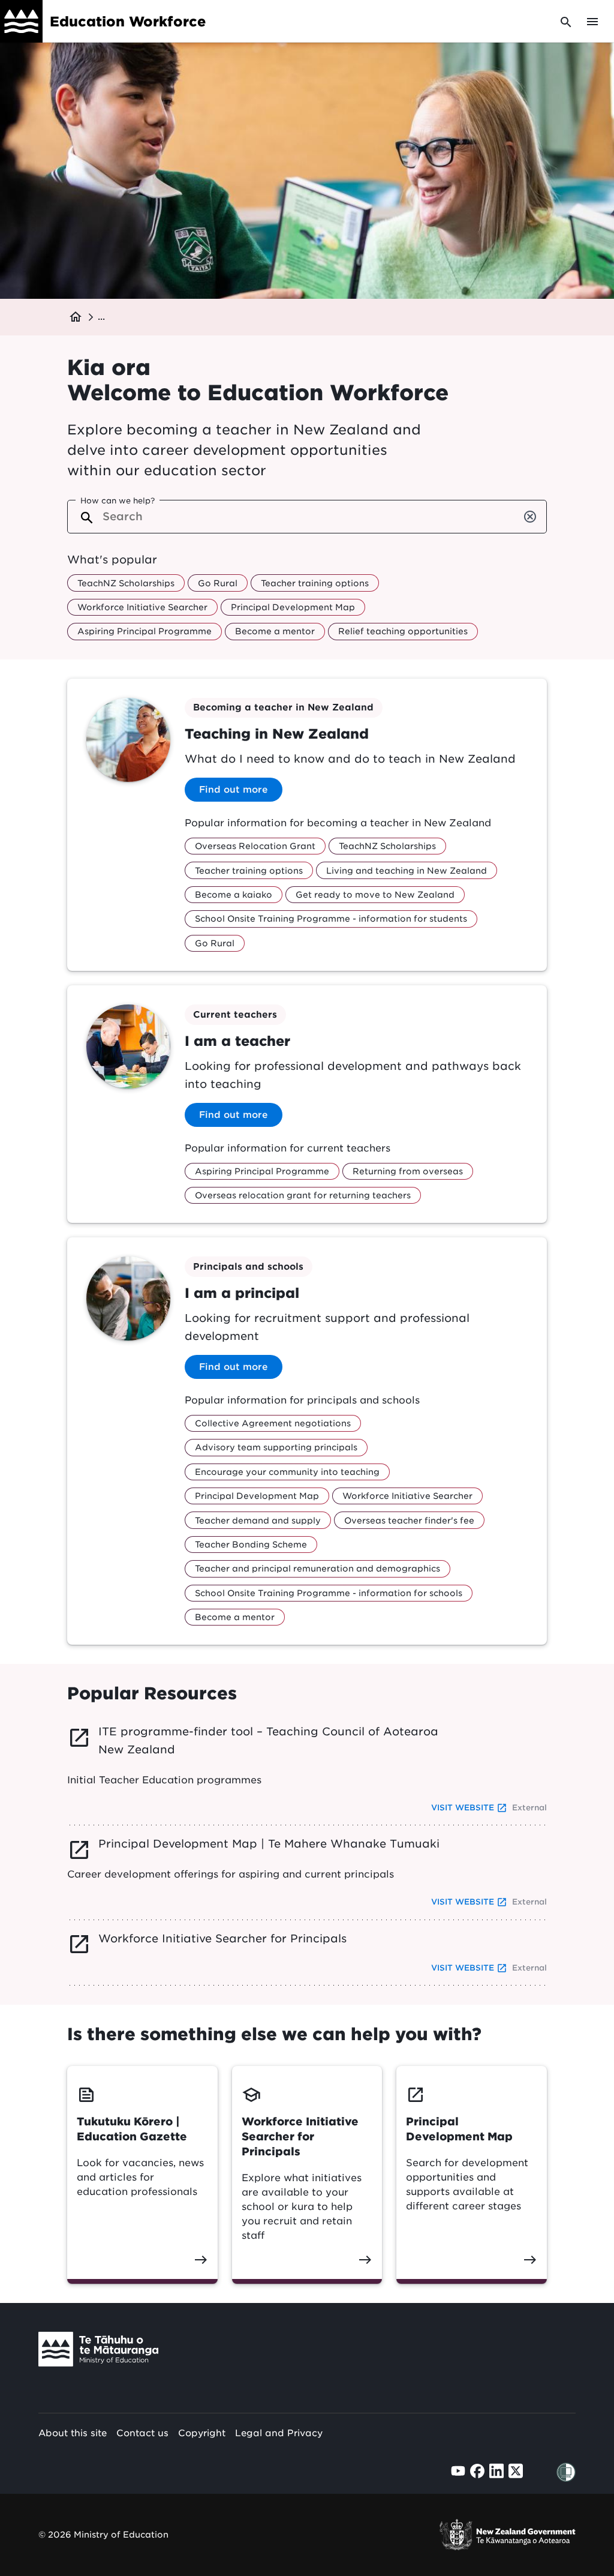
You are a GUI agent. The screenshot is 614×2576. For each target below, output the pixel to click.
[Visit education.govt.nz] (98, 2352)
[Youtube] (458, 2471)
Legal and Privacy (279, 2433)
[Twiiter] (516, 2471)
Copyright (202, 2433)
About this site (73, 2433)
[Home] (21, 21)
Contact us (142, 2433)
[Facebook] (477, 2471)
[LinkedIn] (496, 2471)
